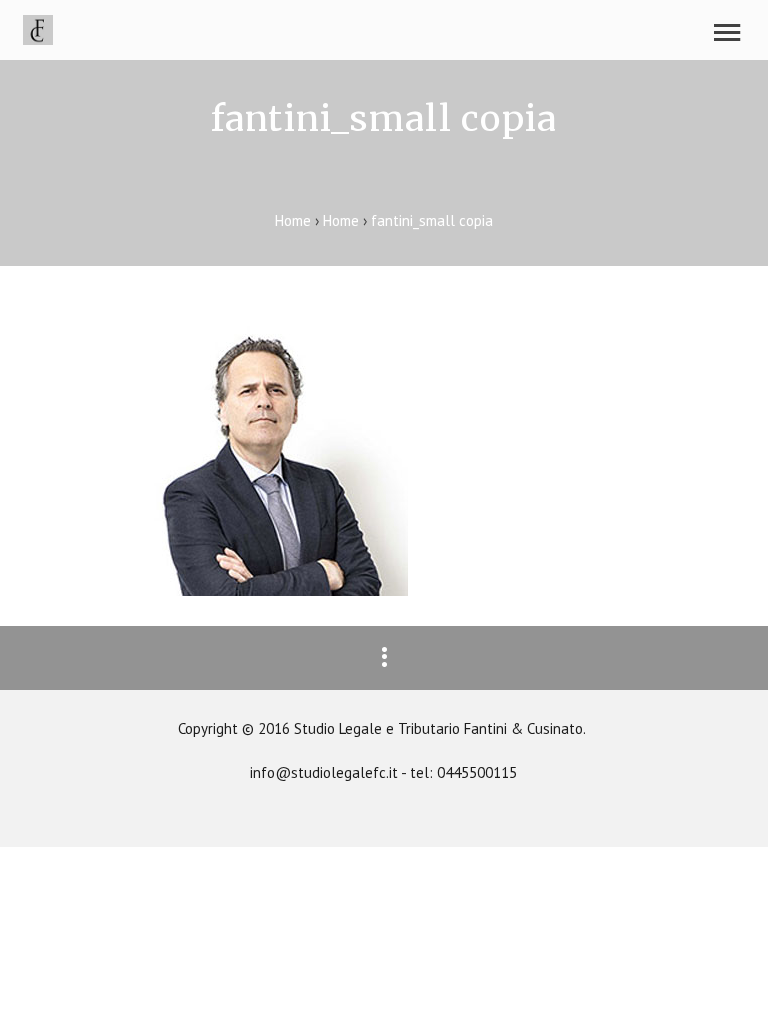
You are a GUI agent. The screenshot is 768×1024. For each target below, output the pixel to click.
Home (295, 220)
